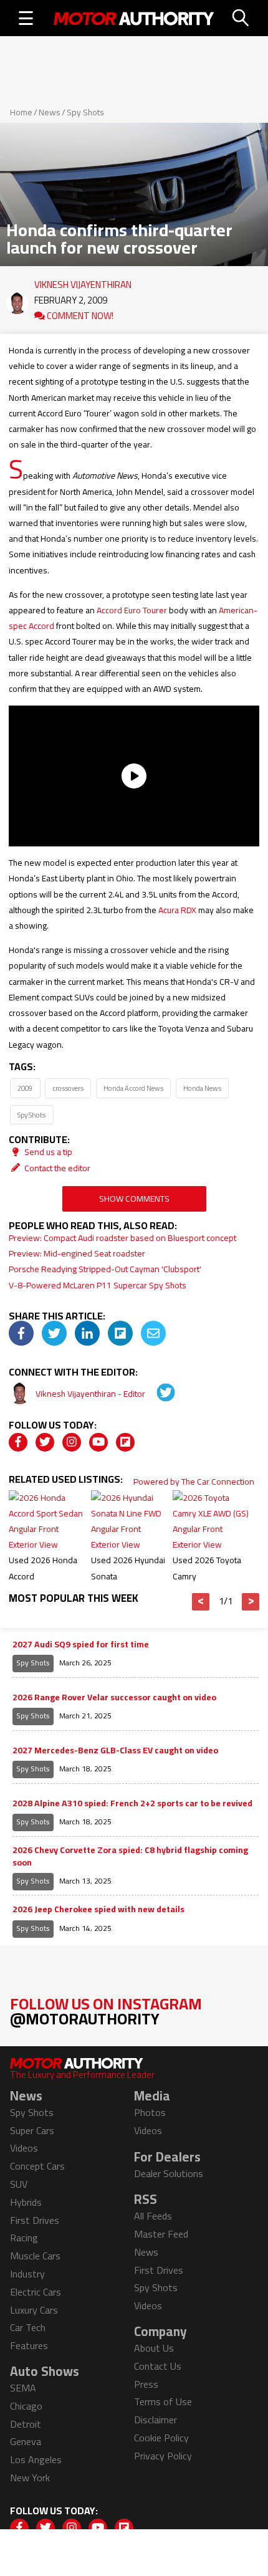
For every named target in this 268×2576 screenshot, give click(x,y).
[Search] (241, 18)
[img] (21, 1333)
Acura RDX (177, 910)
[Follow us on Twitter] (45, 1442)
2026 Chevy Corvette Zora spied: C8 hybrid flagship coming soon (130, 1856)
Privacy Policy (163, 2456)
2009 (25, 1088)
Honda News (202, 1088)
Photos (150, 2112)
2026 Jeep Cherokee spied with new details (98, 1910)
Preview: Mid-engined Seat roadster (77, 1253)
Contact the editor (56, 1168)
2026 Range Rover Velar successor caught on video (114, 1698)
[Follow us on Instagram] (72, 1442)
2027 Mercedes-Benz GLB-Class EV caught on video (115, 1751)
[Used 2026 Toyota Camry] (213, 1544)
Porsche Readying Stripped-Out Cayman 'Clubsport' (105, 1269)
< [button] (201, 1602)
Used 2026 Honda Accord (43, 1568)
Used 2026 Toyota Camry (207, 1568)
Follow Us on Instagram (106, 2011)
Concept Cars (37, 2166)
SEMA (23, 2388)
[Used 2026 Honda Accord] (49, 1544)
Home (21, 112)
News (50, 112)
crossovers (68, 1088)
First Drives (35, 2220)
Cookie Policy (161, 2438)
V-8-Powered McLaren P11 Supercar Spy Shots (98, 1285)
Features (29, 2345)
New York (30, 2478)
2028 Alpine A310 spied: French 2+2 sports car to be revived (132, 1804)
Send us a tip (47, 1152)
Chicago (26, 2406)
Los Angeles (36, 2459)
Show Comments (134, 1199)
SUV (19, 2184)
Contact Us (158, 2366)
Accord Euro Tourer (132, 610)
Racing (24, 2238)
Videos (24, 2148)
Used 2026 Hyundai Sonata (128, 1568)
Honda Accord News (133, 1088)
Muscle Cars (35, 2256)
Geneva (26, 2441)
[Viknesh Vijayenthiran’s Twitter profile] (157, 1394)
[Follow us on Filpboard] (125, 1442)
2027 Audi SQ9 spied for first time (81, 1645)
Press (146, 2384)
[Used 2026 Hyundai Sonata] (131, 1544)
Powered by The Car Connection (194, 1482)
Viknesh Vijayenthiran (83, 282)
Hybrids (26, 2202)
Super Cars (32, 2130)
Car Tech (28, 2327)
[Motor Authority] (134, 18)
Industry (27, 2274)
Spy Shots (85, 112)
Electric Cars (36, 2292)
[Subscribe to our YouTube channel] (98, 1442)
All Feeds (153, 2216)
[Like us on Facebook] (18, 1442)
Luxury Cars (34, 2310)
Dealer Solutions (169, 2173)
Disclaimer (156, 2420)
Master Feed (161, 2234)
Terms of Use (163, 2401)
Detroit (26, 2424)
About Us (154, 2348)
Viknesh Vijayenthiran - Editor (91, 1394)
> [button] (251, 1602)
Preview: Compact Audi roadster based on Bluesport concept (122, 1238)
